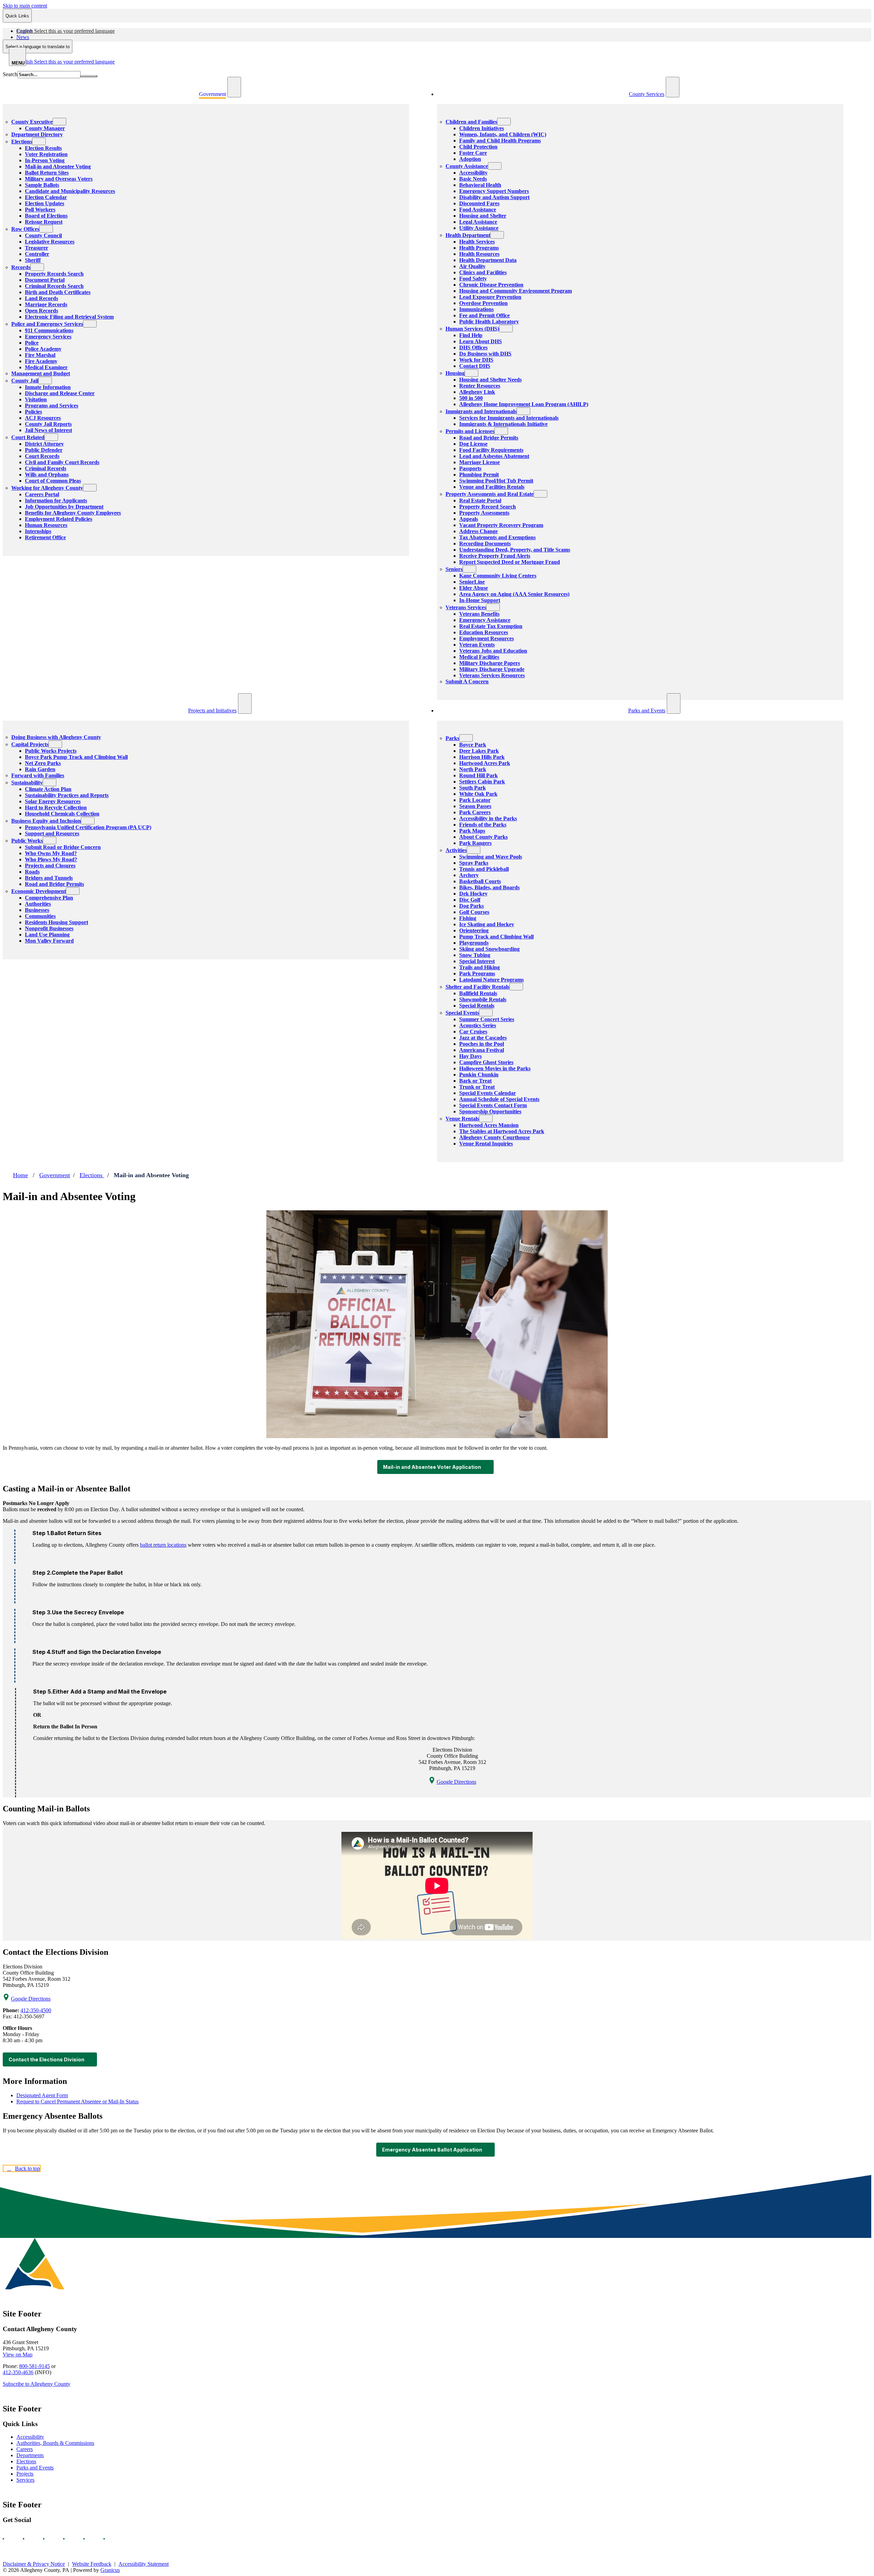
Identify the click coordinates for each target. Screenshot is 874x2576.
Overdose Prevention (483, 303)
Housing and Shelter (483, 216)
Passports (470, 468)
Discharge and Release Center (60, 393)
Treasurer (37, 248)
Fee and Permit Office (484, 315)
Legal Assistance (478, 222)
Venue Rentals (462, 1119)
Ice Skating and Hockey (487, 924)
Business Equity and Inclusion (46, 821)
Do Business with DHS (485, 354)
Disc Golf (470, 900)
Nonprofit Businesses (49, 928)
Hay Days (470, 1056)
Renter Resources (480, 386)
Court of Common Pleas (53, 481)
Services (25, 2480)
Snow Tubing (475, 955)
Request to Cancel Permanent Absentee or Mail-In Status (77, 2101)
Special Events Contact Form (493, 1105)
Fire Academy (41, 361)
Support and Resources (52, 833)
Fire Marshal (40, 355)
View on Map (18, 2355)
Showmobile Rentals (483, 999)
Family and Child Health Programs (500, 141)
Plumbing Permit (479, 475)
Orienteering (474, 930)
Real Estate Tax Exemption (491, 626)
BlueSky (110, 2539)
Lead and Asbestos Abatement (494, 456)
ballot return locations (163, 1545)
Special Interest (477, 961)
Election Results (43, 148)
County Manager (45, 128)
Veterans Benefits (479, 614)
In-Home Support (480, 600)
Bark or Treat (475, 1081)
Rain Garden (40, 769)
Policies (33, 412)
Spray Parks (474, 863)
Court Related (28, 437)
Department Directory (37, 134)
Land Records (41, 298)
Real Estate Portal (480, 500)
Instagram (30, 2539)
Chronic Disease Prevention (491, 285)
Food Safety (473, 279)
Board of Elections (46, 216)
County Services (647, 94)
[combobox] (38, 46)
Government (55, 1175)
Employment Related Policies (59, 519)
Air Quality (472, 266)
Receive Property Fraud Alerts (495, 556)
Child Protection (478, 147)
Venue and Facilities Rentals (492, 487)
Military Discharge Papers (490, 663)
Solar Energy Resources (53, 801)
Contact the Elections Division (46, 2059)
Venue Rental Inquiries (486, 1144)
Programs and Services (52, 406)
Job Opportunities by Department (64, 507)
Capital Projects (30, 744)
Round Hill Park (478, 775)
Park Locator (475, 800)
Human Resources (46, 525)
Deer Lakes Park (479, 751)
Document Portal (45, 280)
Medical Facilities (479, 657)
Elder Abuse (474, 588)
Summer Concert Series (487, 1019)
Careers (25, 2449)
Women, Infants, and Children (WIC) (503, 134)
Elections (22, 142)
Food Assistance (478, 210)
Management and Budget (41, 373)
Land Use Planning (47, 935)
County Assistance (467, 166)
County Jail (25, 381)
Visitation (36, 399)
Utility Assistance (479, 228)
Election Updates (45, 203)
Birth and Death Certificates (58, 292)
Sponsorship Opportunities (490, 1111)
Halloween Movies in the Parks (495, 1068)
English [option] (66, 62)
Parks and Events (647, 711)
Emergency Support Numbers (494, 191)
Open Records (41, 311)
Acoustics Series (478, 1025)
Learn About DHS (481, 341)
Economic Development (39, 891)
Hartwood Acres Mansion (489, 1125)
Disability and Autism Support (494, 197)
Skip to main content (25, 6)
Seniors (454, 569)
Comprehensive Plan (49, 898)
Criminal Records (46, 468)
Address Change (478, 531)
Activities (456, 850)
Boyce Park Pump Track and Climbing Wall (76, 757)
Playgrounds (474, 943)
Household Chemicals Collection (62, 814)
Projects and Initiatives (212, 711)
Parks (452, 738)
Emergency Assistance (485, 620)
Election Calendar (46, 197)
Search (10, 74)
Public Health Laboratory (489, 322)
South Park (473, 788)
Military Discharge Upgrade (492, 669)
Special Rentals (477, 1006)
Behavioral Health (480, 185)
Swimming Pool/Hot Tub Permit (496, 481)
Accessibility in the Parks (488, 818)
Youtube (50, 2539)
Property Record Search (488, 507)
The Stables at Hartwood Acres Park (502, 1131)
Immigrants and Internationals (481, 411)
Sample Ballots (42, 185)
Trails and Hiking (480, 967)
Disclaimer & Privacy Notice (34, 2564)
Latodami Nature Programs (491, 980)
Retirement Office (45, 537)
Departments (30, 2455)
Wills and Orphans (47, 475)
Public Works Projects (51, 751)
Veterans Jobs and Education (493, 651)
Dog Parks (471, 906)
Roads (32, 872)
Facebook (10, 2539)
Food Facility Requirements (491, 450)
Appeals (469, 519)
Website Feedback (92, 2564)
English (66, 31)
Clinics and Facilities (483, 272)
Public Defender (44, 450)
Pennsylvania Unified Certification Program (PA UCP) (88, 827)
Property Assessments (484, 513)
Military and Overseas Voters (59, 179)
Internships (38, 531)
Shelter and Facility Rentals (477, 987)
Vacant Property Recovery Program (501, 525)
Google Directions (456, 1782)
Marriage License (480, 462)
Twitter (70, 2539)
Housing (455, 373)
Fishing (468, 918)
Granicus (110, 2570)
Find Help (471, 335)
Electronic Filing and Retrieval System (69, 317)
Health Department (468, 235)
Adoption (470, 159)
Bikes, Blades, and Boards (489, 887)
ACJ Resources (43, 418)
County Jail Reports (48, 424)
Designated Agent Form (42, 2095)
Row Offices (25, 229)
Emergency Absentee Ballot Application (432, 2150)
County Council (43, 235)
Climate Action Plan (48, 789)
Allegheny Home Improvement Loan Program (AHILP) (524, 404)
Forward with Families (38, 775)
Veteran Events (477, 645)
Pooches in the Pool (482, 1044)
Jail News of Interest (48, 430)
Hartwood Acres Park (485, 763)
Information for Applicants (56, 500)
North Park (473, 769)
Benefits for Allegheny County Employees (73, 513)
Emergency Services (48, 337)
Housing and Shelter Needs (490, 380)
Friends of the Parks (483, 825)
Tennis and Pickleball (484, 869)
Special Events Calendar (488, 1093)
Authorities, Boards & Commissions (55, 2443)
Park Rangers (475, 843)
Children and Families (471, 122)
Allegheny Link (477, 392)
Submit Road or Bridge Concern (63, 847)
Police (32, 343)
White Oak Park (478, 794)
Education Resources (484, 632)
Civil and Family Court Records (62, 462)
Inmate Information (48, 387)
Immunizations (476, 309)
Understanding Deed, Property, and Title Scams (515, 550)
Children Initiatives (482, 128)
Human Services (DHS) (472, 329)
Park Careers (475, 812)
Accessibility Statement (144, 2564)
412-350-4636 (18, 2372)
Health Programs (479, 248)
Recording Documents (485, 544)
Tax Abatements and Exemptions (497, 537)
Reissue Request (44, 222)
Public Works (27, 841)
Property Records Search (54, 274)
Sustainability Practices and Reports (67, 795)
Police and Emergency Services (47, 324)
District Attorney (44, 444)
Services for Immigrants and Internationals (509, 418)
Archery (469, 875)
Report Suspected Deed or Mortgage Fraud (510, 562)
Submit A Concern (467, 681)
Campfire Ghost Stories (486, 1062)
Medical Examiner (46, 367)
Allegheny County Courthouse (495, 1137)
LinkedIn (90, 2539)
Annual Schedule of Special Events (499, 1099)
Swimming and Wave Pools (491, 857)
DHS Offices (473, 347)
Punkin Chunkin (479, 1075)
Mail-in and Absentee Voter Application (432, 1467)
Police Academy (43, 349)
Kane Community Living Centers (498, 576)
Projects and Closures (50, 866)
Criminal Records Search (54, 286)
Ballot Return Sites (47, 173)
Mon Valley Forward (49, 941)
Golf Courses (474, 912)
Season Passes (475, 806)
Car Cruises (473, 1032)
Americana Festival (482, 1050)
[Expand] (234, 87)
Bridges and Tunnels (49, 878)
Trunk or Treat (477, 1087)
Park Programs (477, 973)
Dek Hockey (473, 894)
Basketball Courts (480, 881)
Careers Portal (42, 494)
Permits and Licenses (470, 431)
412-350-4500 (36, 2010)
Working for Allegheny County (47, 488)
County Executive (32, 122)
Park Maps (472, 831)
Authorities (38, 904)
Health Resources (479, 254)
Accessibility (473, 173)
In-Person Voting (45, 160)
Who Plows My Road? (51, 859)
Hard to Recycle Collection (56, 807)
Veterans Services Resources (492, 675)
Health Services (477, 242)
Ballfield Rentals (478, 993)
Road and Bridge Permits (489, 438)
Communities (40, 916)
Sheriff (33, 260)
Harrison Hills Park (482, 757)
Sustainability (27, 783)
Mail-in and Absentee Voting (58, 166)
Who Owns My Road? (51, 853)
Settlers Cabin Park (482, 782)
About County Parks (483, 837)
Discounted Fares (479, 203)
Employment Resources (487, 638)
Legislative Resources (50, 242)
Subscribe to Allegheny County (37, 2384)
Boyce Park (473, 745)
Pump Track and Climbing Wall (496, 937)
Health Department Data (488, 260)
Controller (37, 254)
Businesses (37, 910)
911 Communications (49, 330)
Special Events (462, 1013)
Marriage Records (46, 304)
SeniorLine (472, 582)
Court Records (42, 456)
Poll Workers (40, 210)
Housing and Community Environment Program (516, 291)
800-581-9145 (34, 2366)
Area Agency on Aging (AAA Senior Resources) (514, 594)
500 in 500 (471, 398)
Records (21, 267)
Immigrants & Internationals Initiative (503, 424)
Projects (25, 2474)
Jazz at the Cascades (483, 1038)
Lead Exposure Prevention (490, 297)
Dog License (473, 444)
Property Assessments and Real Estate (490, 494)
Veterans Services (466, 607)
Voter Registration (46, 154)
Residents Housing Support (57, 922)
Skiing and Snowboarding (489, 949)
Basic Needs (473, 179)
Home (20, 1175)
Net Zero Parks (43, 763)
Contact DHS (475, 366)
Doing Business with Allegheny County (56, 737)
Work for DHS (476, 360)
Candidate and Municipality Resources (70, 191)
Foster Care (473, 153)
